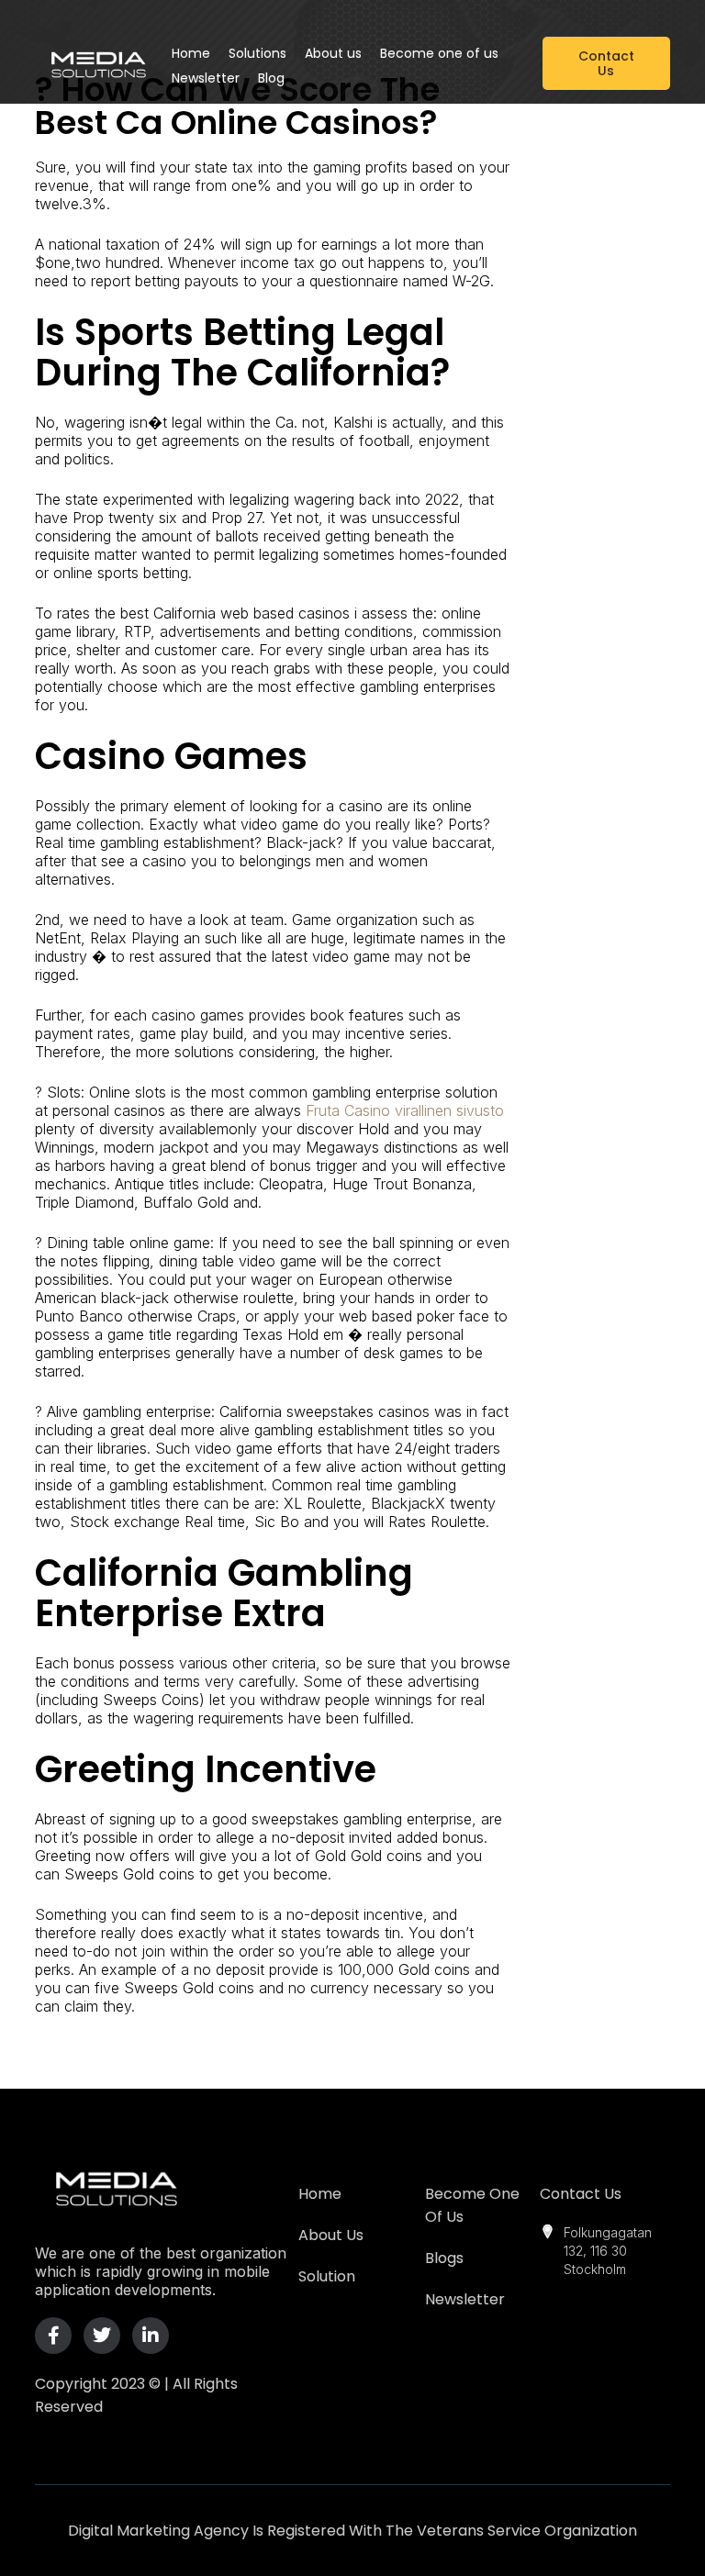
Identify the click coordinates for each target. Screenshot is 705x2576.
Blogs (444, 2258)
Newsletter (465, 2299)
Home (320, 2194)
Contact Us (581, 2194)
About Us (331, 2235)
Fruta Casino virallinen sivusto (405, 1110)
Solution (327, 2276)
